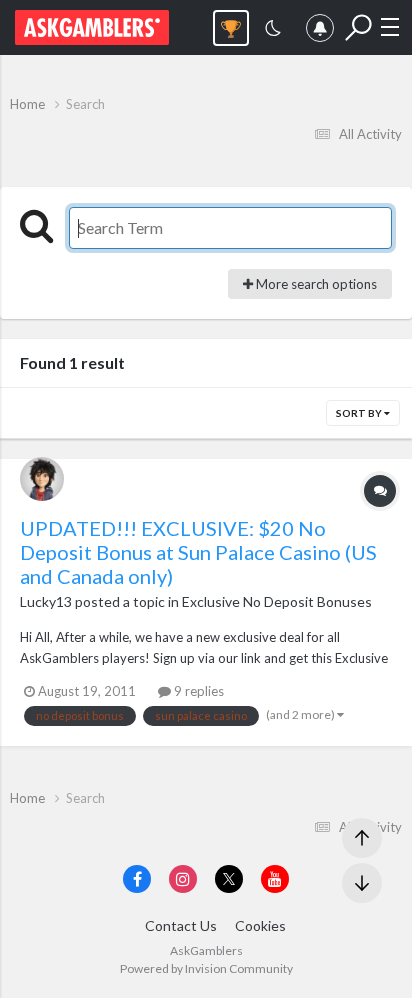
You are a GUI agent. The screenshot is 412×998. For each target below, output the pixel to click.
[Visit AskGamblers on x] (229, 879)
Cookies (260, 925)
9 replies (197, 691)
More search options (315, 284)
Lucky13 (46, 601)
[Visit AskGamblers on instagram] (183, 879)
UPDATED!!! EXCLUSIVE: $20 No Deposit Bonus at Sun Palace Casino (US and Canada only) (198, 552)
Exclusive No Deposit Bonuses (277, 601)
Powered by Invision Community (206, 968)
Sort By (360, 413)
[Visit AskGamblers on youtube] (275, 879)
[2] (273, 30)
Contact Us (181, 925)
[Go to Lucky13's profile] (42, 479)
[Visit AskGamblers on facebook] (137, 879)
